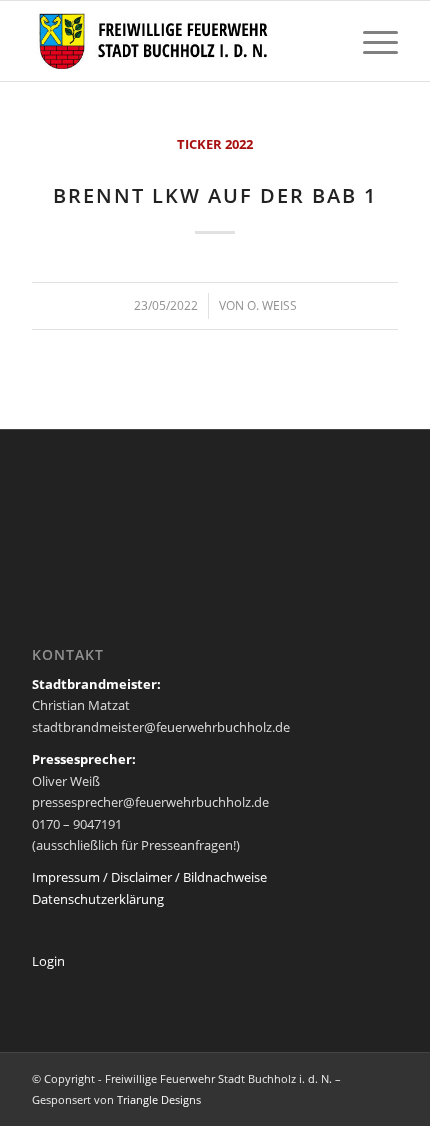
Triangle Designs (159, 1099)
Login (48, 961)
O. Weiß (272, 305)
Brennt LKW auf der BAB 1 (215, 195)
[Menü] (370, 41)
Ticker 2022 (215, 144)
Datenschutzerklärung (98, 899)
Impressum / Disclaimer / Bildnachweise (149, 877)
